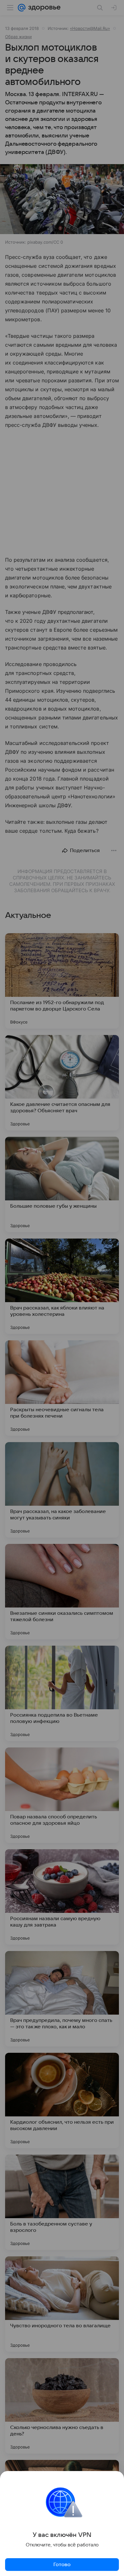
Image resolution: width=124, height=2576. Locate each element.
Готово (62, 2565)
